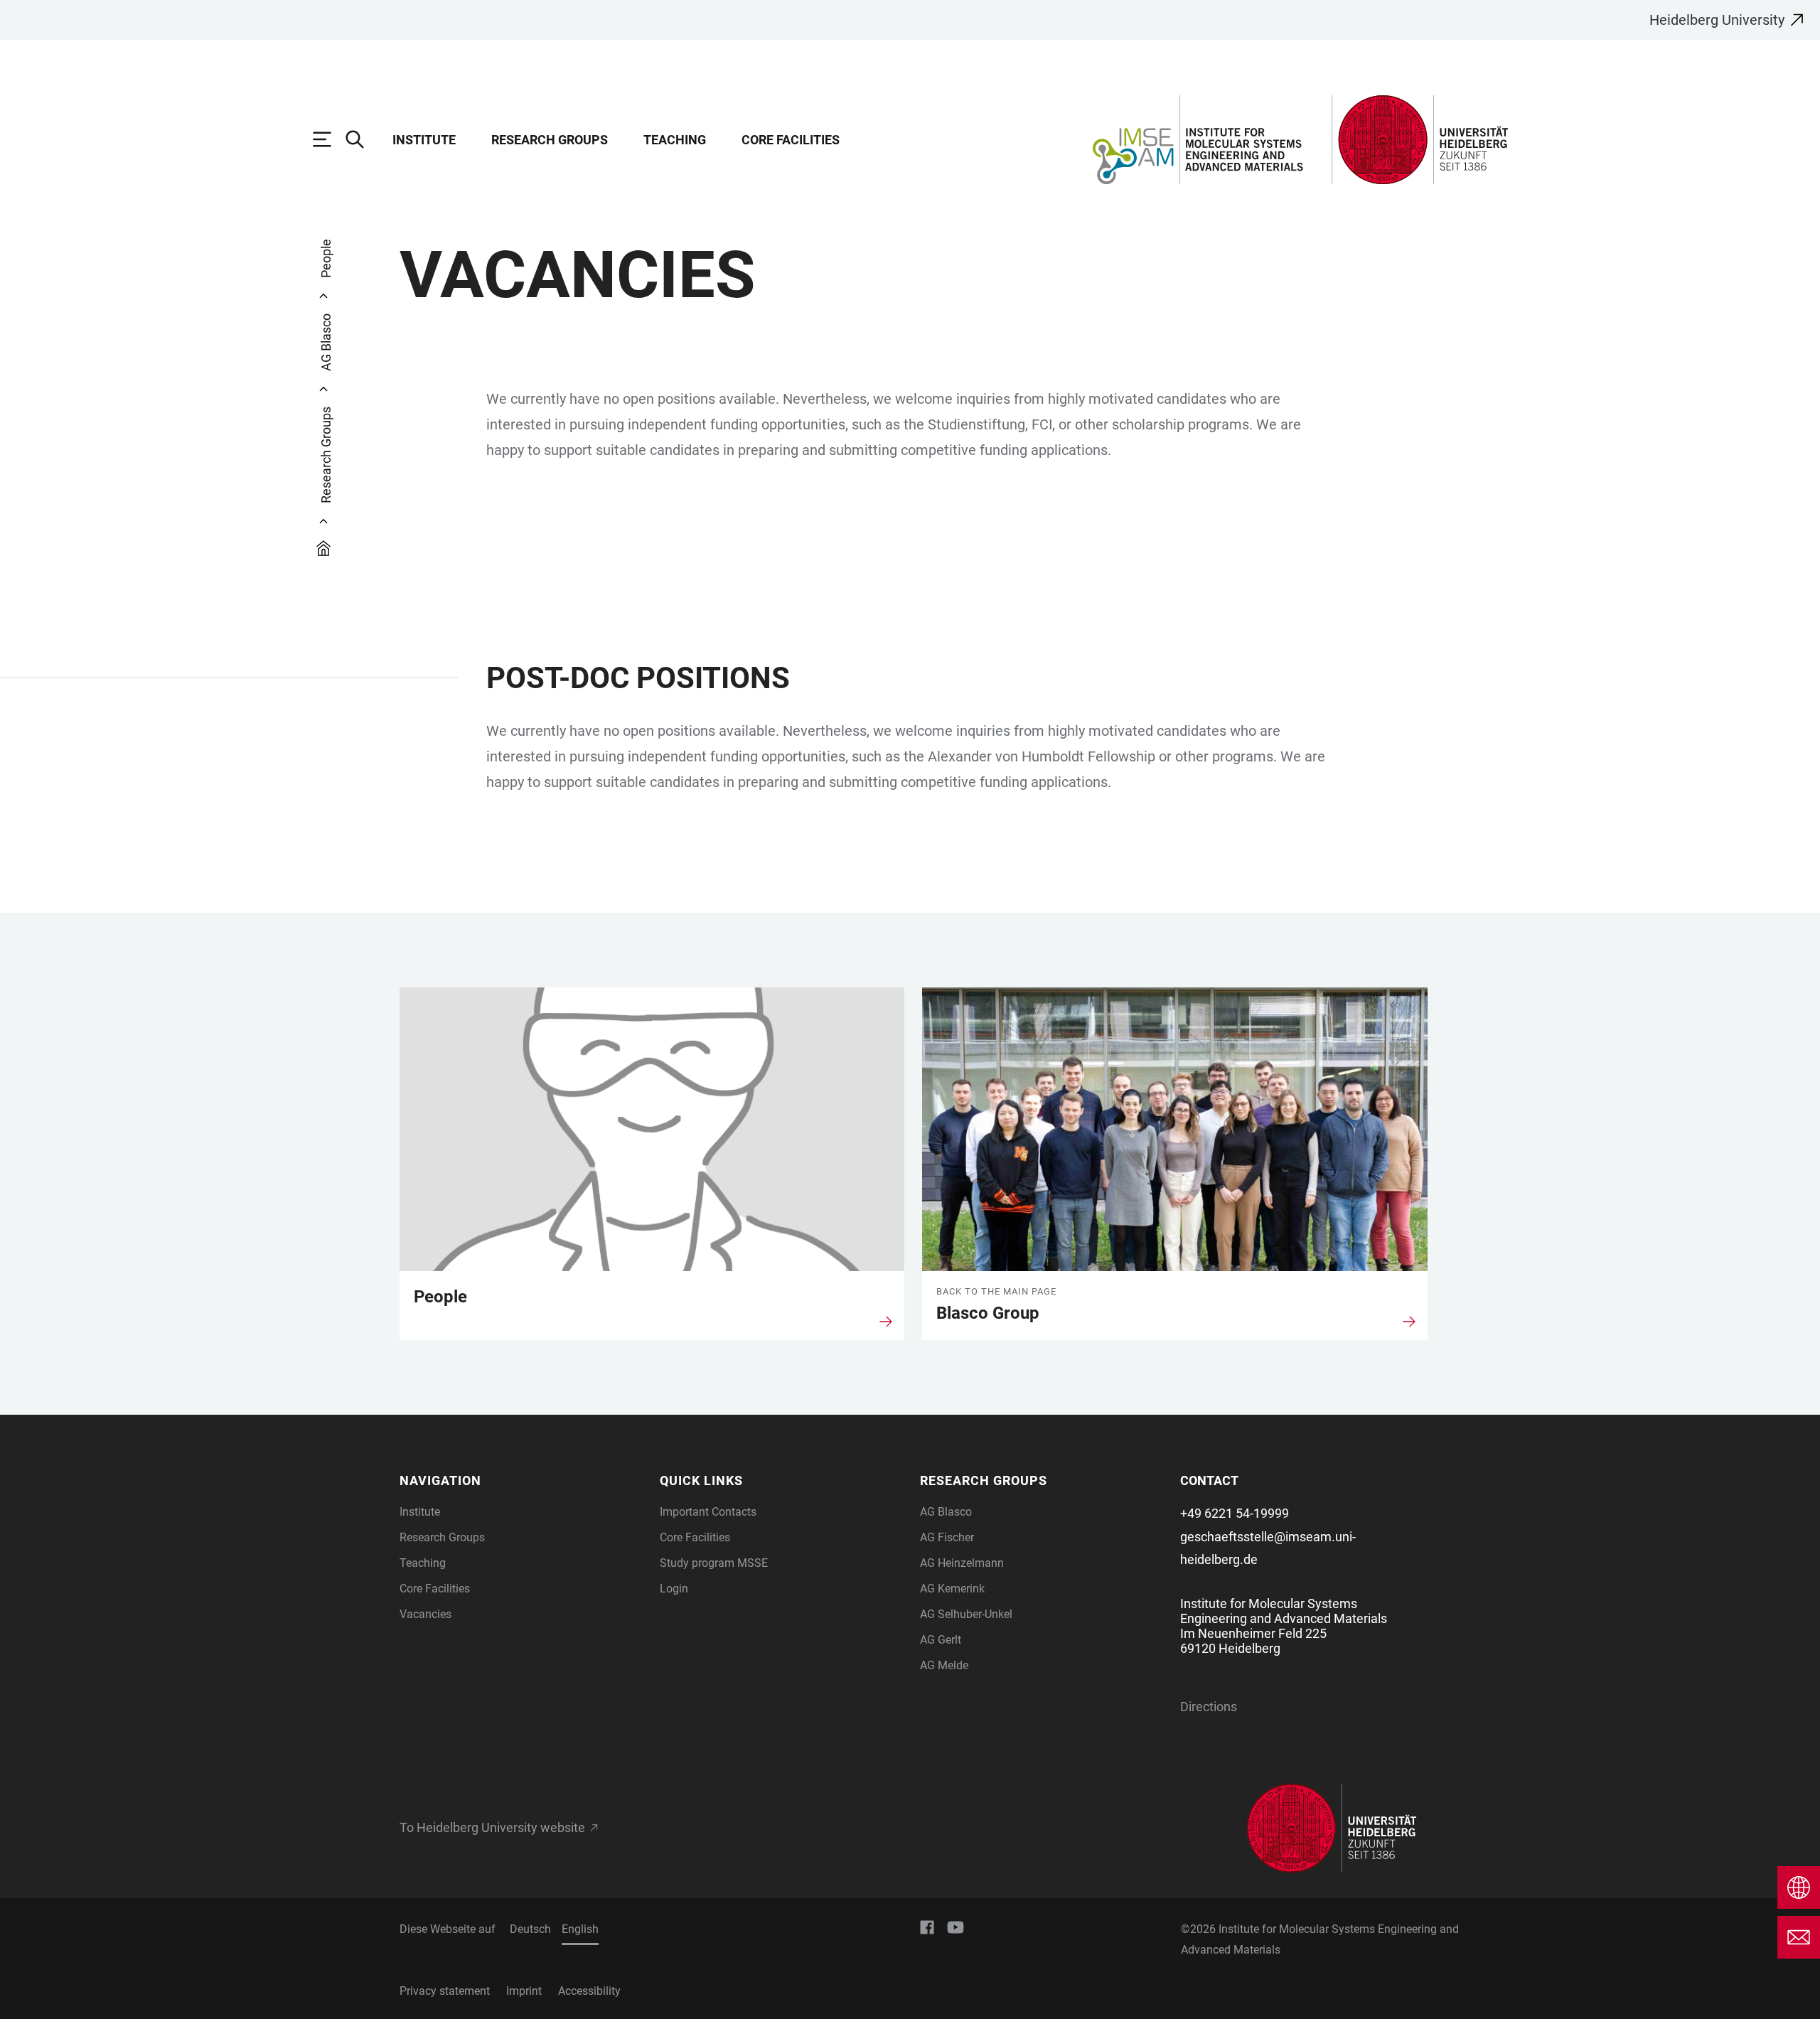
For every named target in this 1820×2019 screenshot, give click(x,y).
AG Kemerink (952, 1589)
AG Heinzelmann (962, 1563)
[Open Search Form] (362, 139)
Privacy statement (445, 1991)
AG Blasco (946, 1512)
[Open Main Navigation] (329, 139)
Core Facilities (791, 140)
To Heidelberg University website (492, 1828)
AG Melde (944, 1665)
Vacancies (425, 1614)
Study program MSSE (714, 1563)
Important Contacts (708, 1512)
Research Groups (550, 140)
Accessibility (589, 1991)
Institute (424, 140)
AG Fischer (947, 1537)
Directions (1209, 1707)
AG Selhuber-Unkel (966, 1614)
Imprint (524, 1991)
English (580, 1929)
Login (674, 1589)
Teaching (675, 140)
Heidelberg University (1717, 20)
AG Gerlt (941, 1640)
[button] (521, 1480)
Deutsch (530, 1929)
